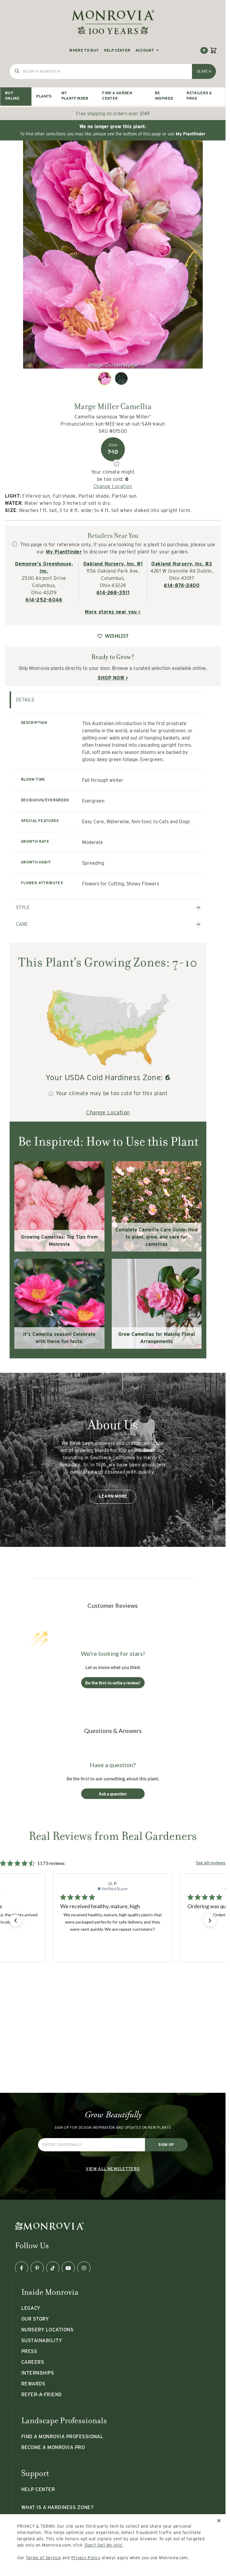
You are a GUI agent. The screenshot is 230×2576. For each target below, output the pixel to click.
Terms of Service (43, 2558)
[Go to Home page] (113, 22)
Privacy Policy (86, 2558)
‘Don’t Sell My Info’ (103, 2545)
